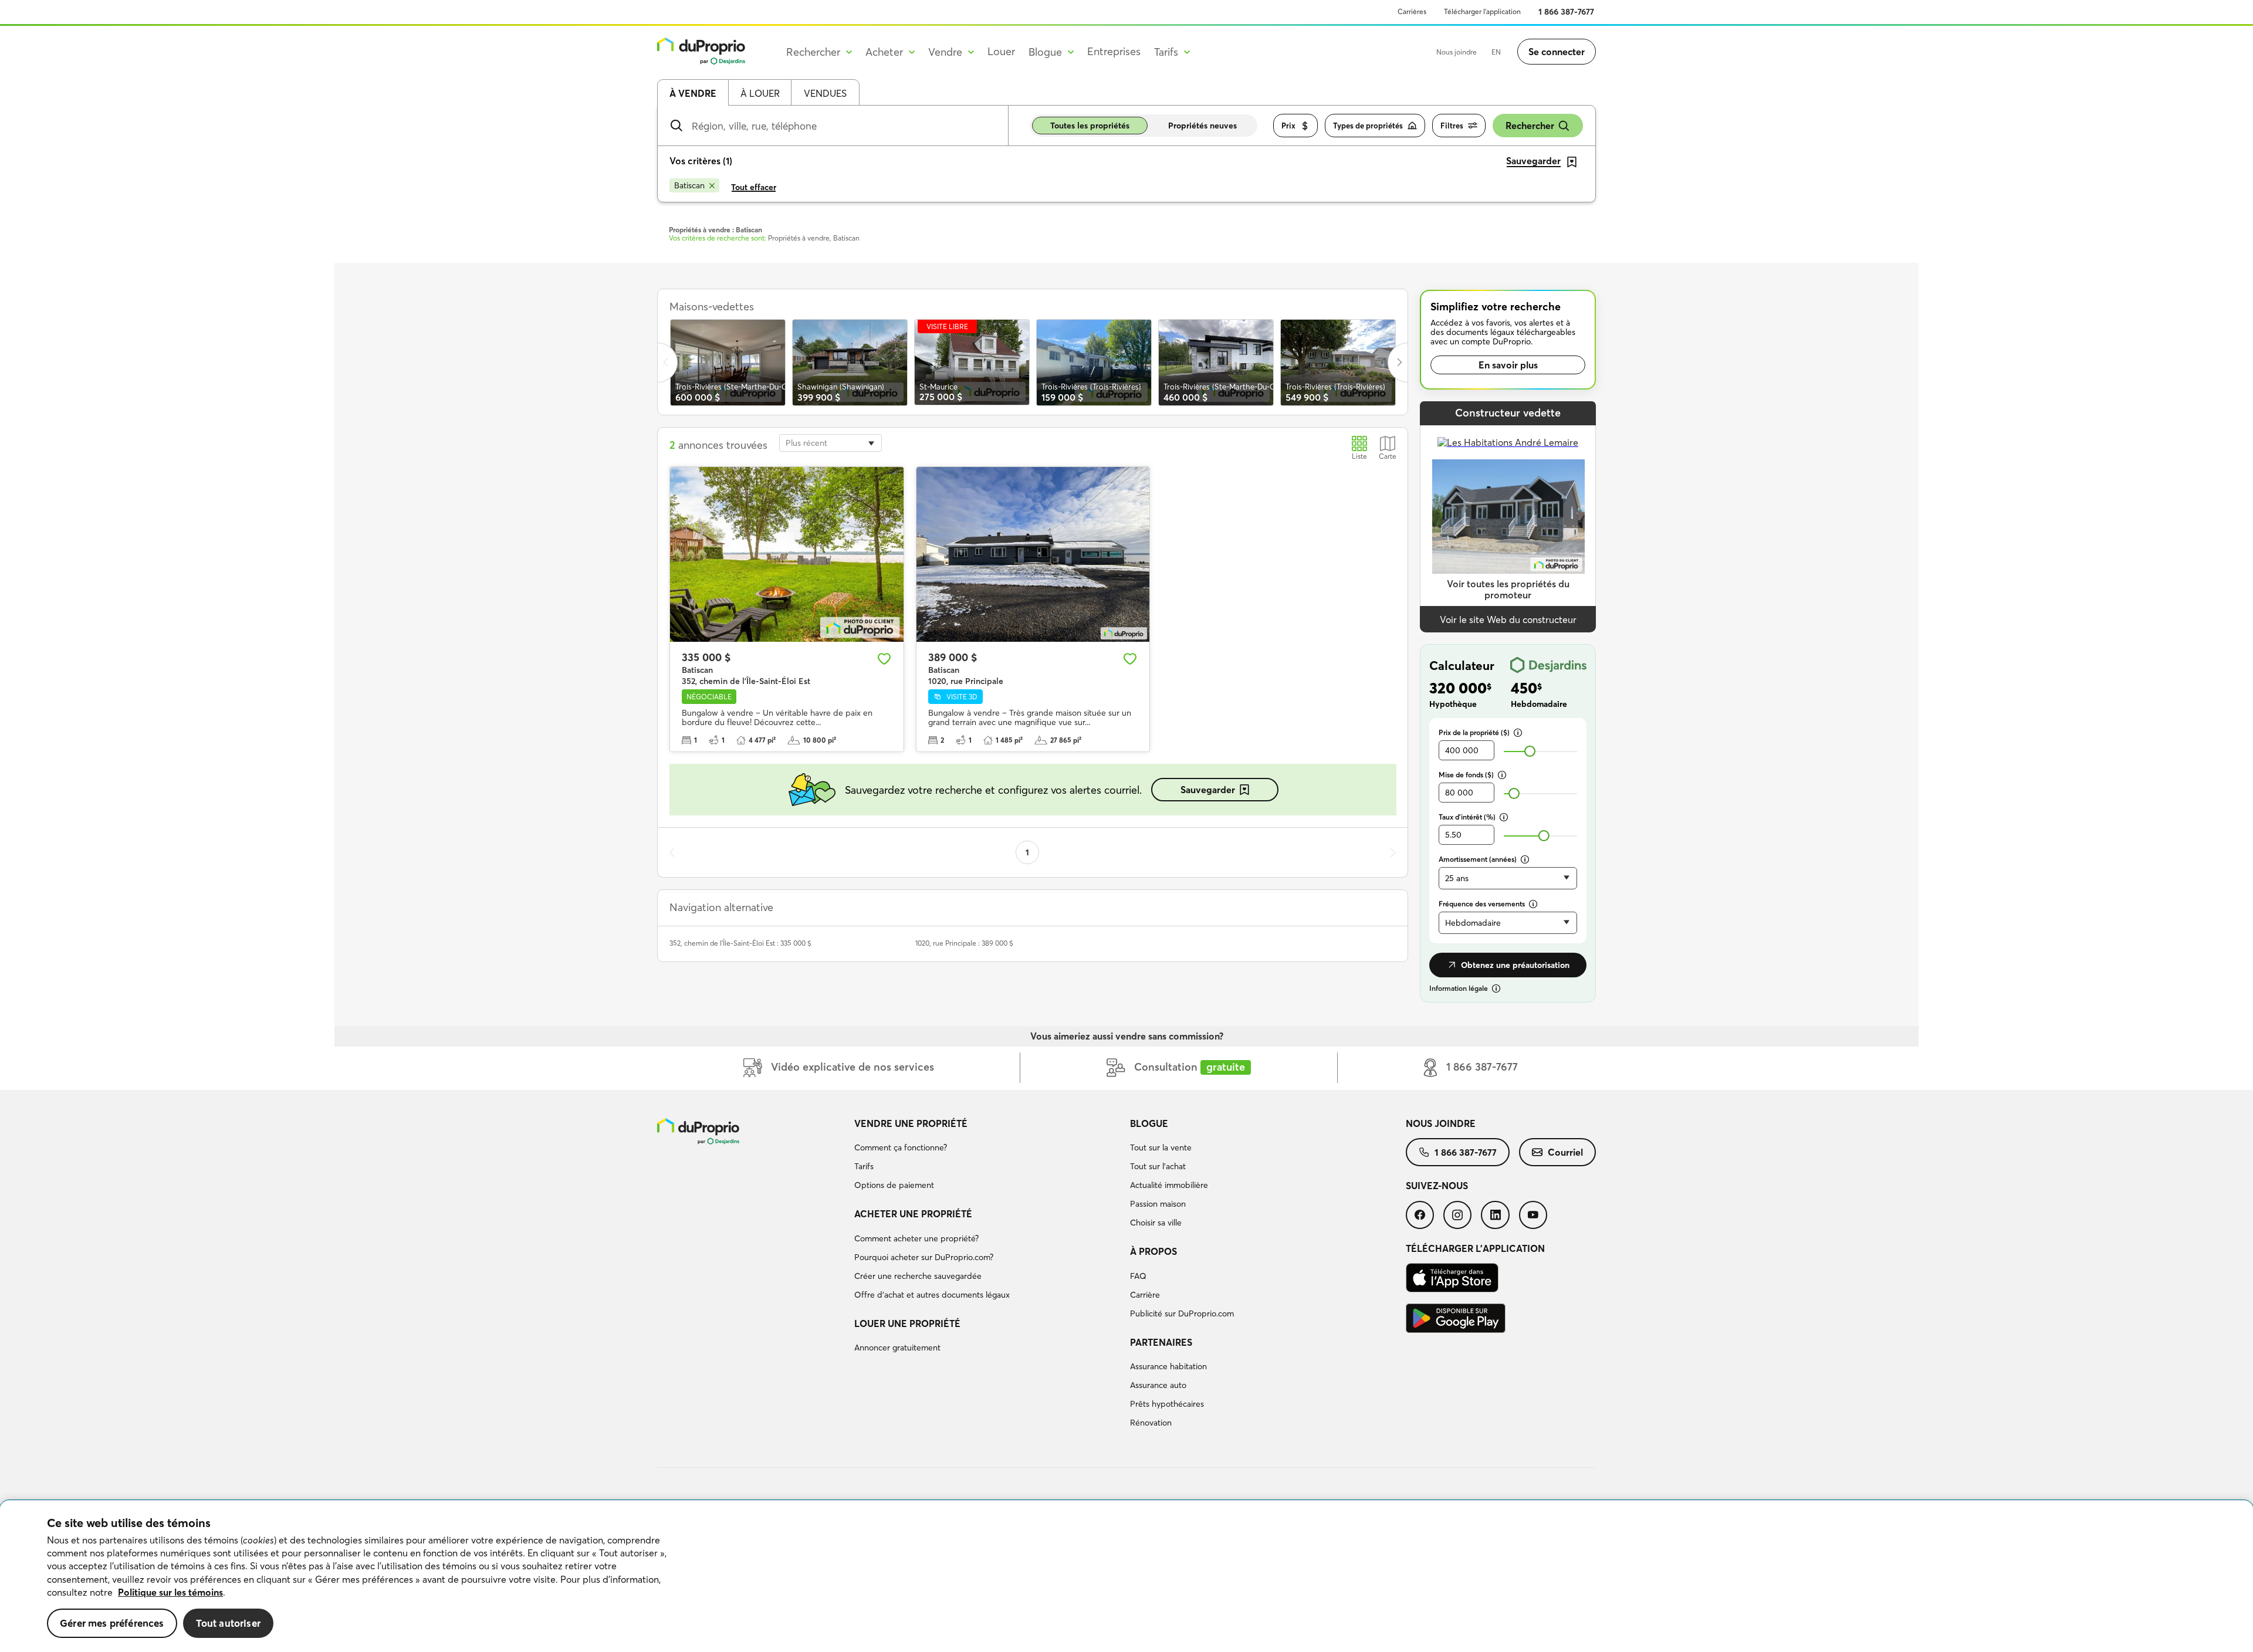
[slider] (1530, 751)
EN (1496, 52)
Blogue (1149, 1123)
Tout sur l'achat (1158, 1166)
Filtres (1452, 126)
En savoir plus (1508, 365)
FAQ (1138, 1276)
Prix (1288, 126)
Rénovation (1151, 1423)
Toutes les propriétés (1090, 126)
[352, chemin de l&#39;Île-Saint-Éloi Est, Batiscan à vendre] (787, 554)
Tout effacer (754, 187)
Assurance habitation (1168, 1366)
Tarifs (864, 1166)
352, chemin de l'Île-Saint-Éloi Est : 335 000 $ (740, 943)
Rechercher (1530, 126)
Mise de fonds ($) (1466, 775)
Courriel (1565, 1152)
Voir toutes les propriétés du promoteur (1508, 589)
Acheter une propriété (913, 1214)
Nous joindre (1457, 52)
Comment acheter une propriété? (916, 1238)
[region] (1126, 1576)
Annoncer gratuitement (897, 1348)
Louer (1001, 51)
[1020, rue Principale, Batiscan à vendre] (1033, 554)
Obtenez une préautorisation (1515, 965)
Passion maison (1158, 1204)
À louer (760, 93)
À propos (1153, 1251)
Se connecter (1557, 52)
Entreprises (1114, 51)
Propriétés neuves (1202, 126)
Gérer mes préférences (112, 1623)
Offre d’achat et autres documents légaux (932, 1295)
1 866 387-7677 (1566, 12)
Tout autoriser (228, 1623)
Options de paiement (894, 1185)
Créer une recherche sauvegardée (918, 1276)
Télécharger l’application (1482, 11)
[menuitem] (987, 1156)
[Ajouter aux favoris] (884, 659)
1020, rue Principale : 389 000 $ (964, 943)
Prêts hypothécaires (1167, 1404)
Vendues (825, 93)
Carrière (1145, 1295)
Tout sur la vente (1161, 1147)
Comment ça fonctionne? (901, 1147)
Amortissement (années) (1478, 859)
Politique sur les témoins (170, 1592)
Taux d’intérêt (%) (1467, 817)
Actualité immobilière (1169, 1185)
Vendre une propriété (911, 1123)
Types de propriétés (1368, 126)
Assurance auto (1158, 1385)
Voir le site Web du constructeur (1508, 619)
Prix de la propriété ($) (1474, 732)
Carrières (1412, 11)
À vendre (693, 93)
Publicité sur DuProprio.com (1182, 1314)
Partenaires (1161, 1342)
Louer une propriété (907, 1323)
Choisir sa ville (1156, 1223)
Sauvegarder (1208, 790)
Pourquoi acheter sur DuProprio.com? (924, 1257)
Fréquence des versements (1482, 904)
